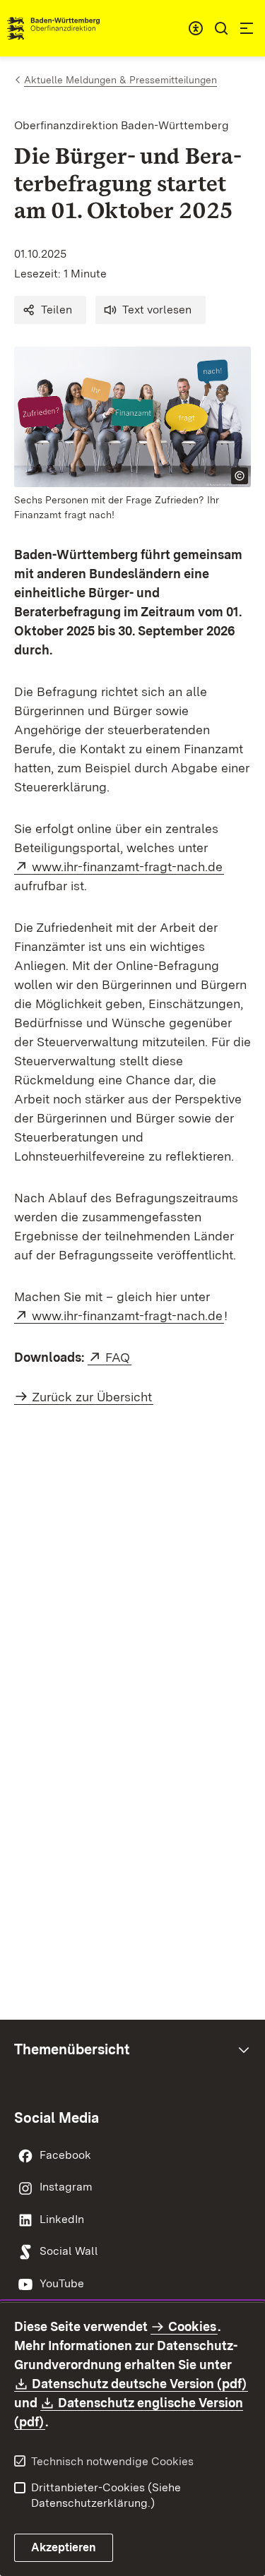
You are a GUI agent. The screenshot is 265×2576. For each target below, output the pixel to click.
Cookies (192, 2326)
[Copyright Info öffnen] (240, 476)
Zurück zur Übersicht (92, 1397)
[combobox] (196, 28)
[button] (50, 310)
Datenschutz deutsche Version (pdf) (140, 2384)
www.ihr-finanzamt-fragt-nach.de (128, 867)
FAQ (118, 1357)
